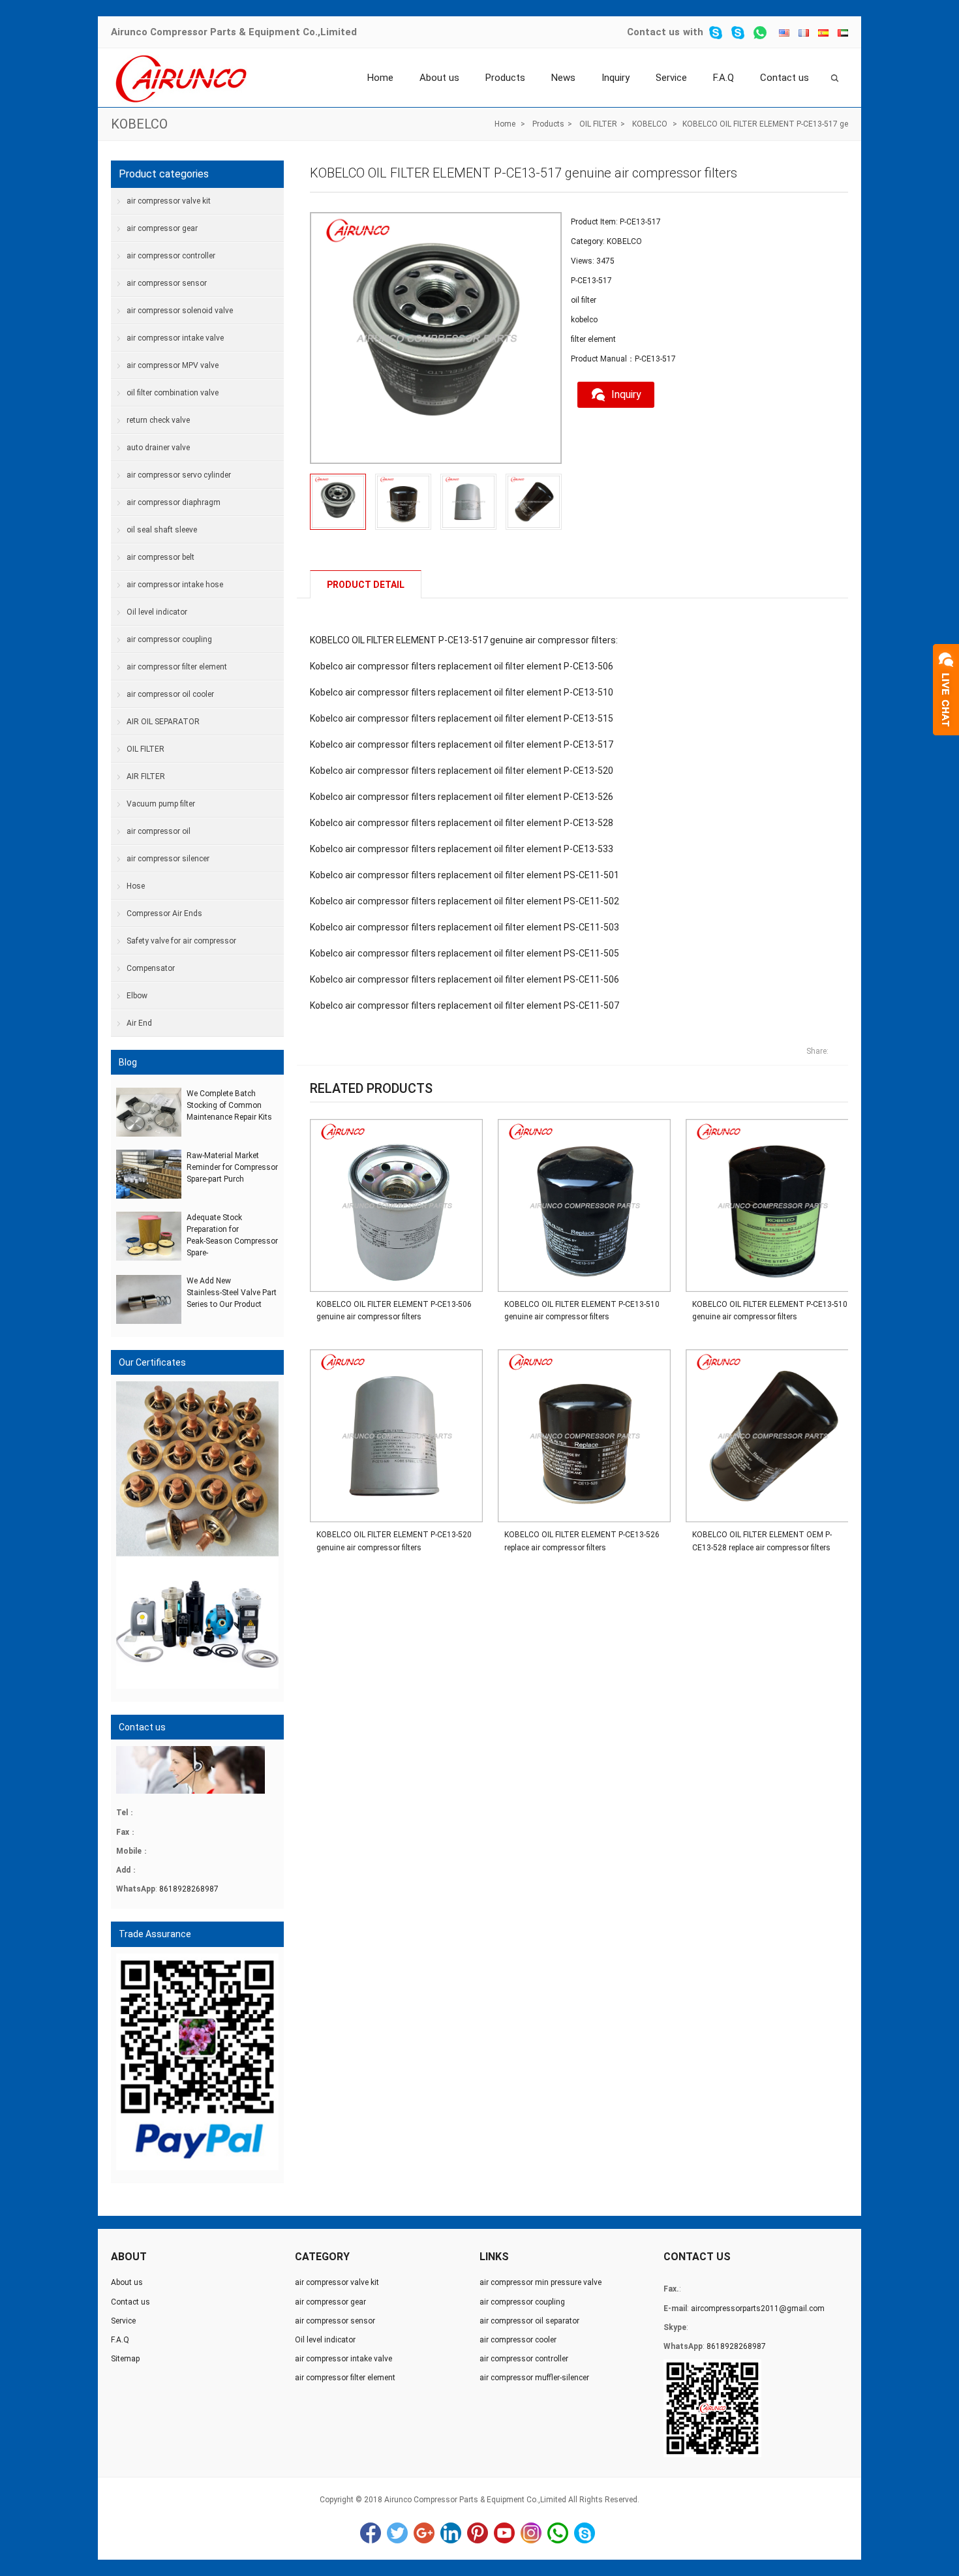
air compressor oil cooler (170, 694)
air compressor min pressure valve (540, 2282)
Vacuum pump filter (161, 804)
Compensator (151, 968)
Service (671, 78)
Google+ (424, 2533)
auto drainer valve (158, 448)
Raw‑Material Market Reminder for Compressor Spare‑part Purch (232, 1167)
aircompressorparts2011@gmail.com (758, 2308)
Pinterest (478, 2533)
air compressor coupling (169, 639)
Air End (139, 1023)
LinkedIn (451, 2533)
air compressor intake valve (175, 338)
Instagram (531, 2533)
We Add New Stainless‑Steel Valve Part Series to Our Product (232, 1293)
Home (380, 78)
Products (505, 78)
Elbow (137, 996)
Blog (128, 1062)
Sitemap (125, 2359)
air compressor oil (159, 831)
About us (439, 78)
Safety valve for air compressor (181, 941)
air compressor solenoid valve (180, 311)
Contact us (653, 32)
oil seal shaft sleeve (162, 530)
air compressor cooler (518, 2340)
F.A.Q (723, 78)
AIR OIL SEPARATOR (163, 722)
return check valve (158, 420)
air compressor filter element (177, 667)
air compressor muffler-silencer (534, 2378)
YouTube (504, 2533)
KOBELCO (139, 124)
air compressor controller (171, 256)
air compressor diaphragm (174, 502)
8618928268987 (189, 1889)
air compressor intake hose (175, 585)
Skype (585, 2533)
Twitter (397, 2533)
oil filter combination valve (173, 393)
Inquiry (616, 78)
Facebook (371, 2533)
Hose (136, 886)
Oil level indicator (157, 612)
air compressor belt (160, 557)
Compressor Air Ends (164, 913)
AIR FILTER (146, 776)
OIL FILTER (598, 124)
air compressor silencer (168, 859)
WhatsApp (558, 2533)
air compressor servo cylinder (179, 475)
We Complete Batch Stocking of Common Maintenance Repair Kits (229, 1105)
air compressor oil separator (529, 2321)
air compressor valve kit (169, 201)
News (563, 78)
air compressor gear (162, 228)
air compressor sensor (167, 283)
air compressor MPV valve (173, 365)
